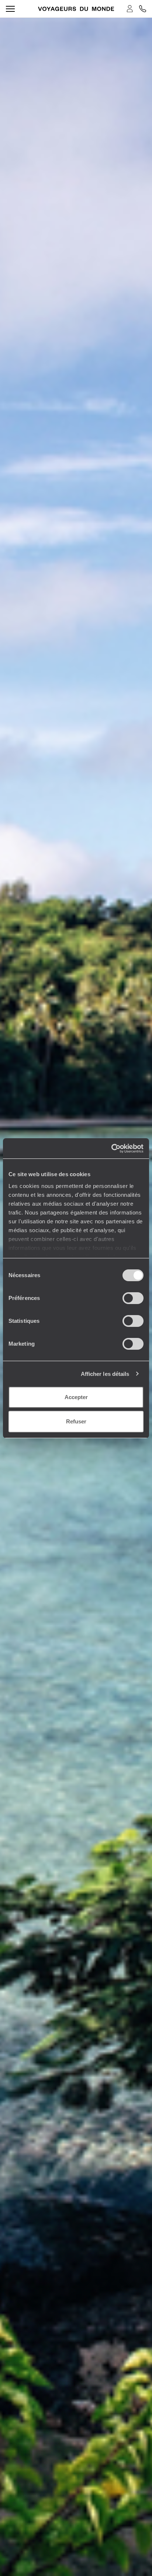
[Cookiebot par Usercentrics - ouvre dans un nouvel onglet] (111, 1149)
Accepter (76, 1397)
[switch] (133, 1298)
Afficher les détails (105, 1374)
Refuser (76, 1421)
